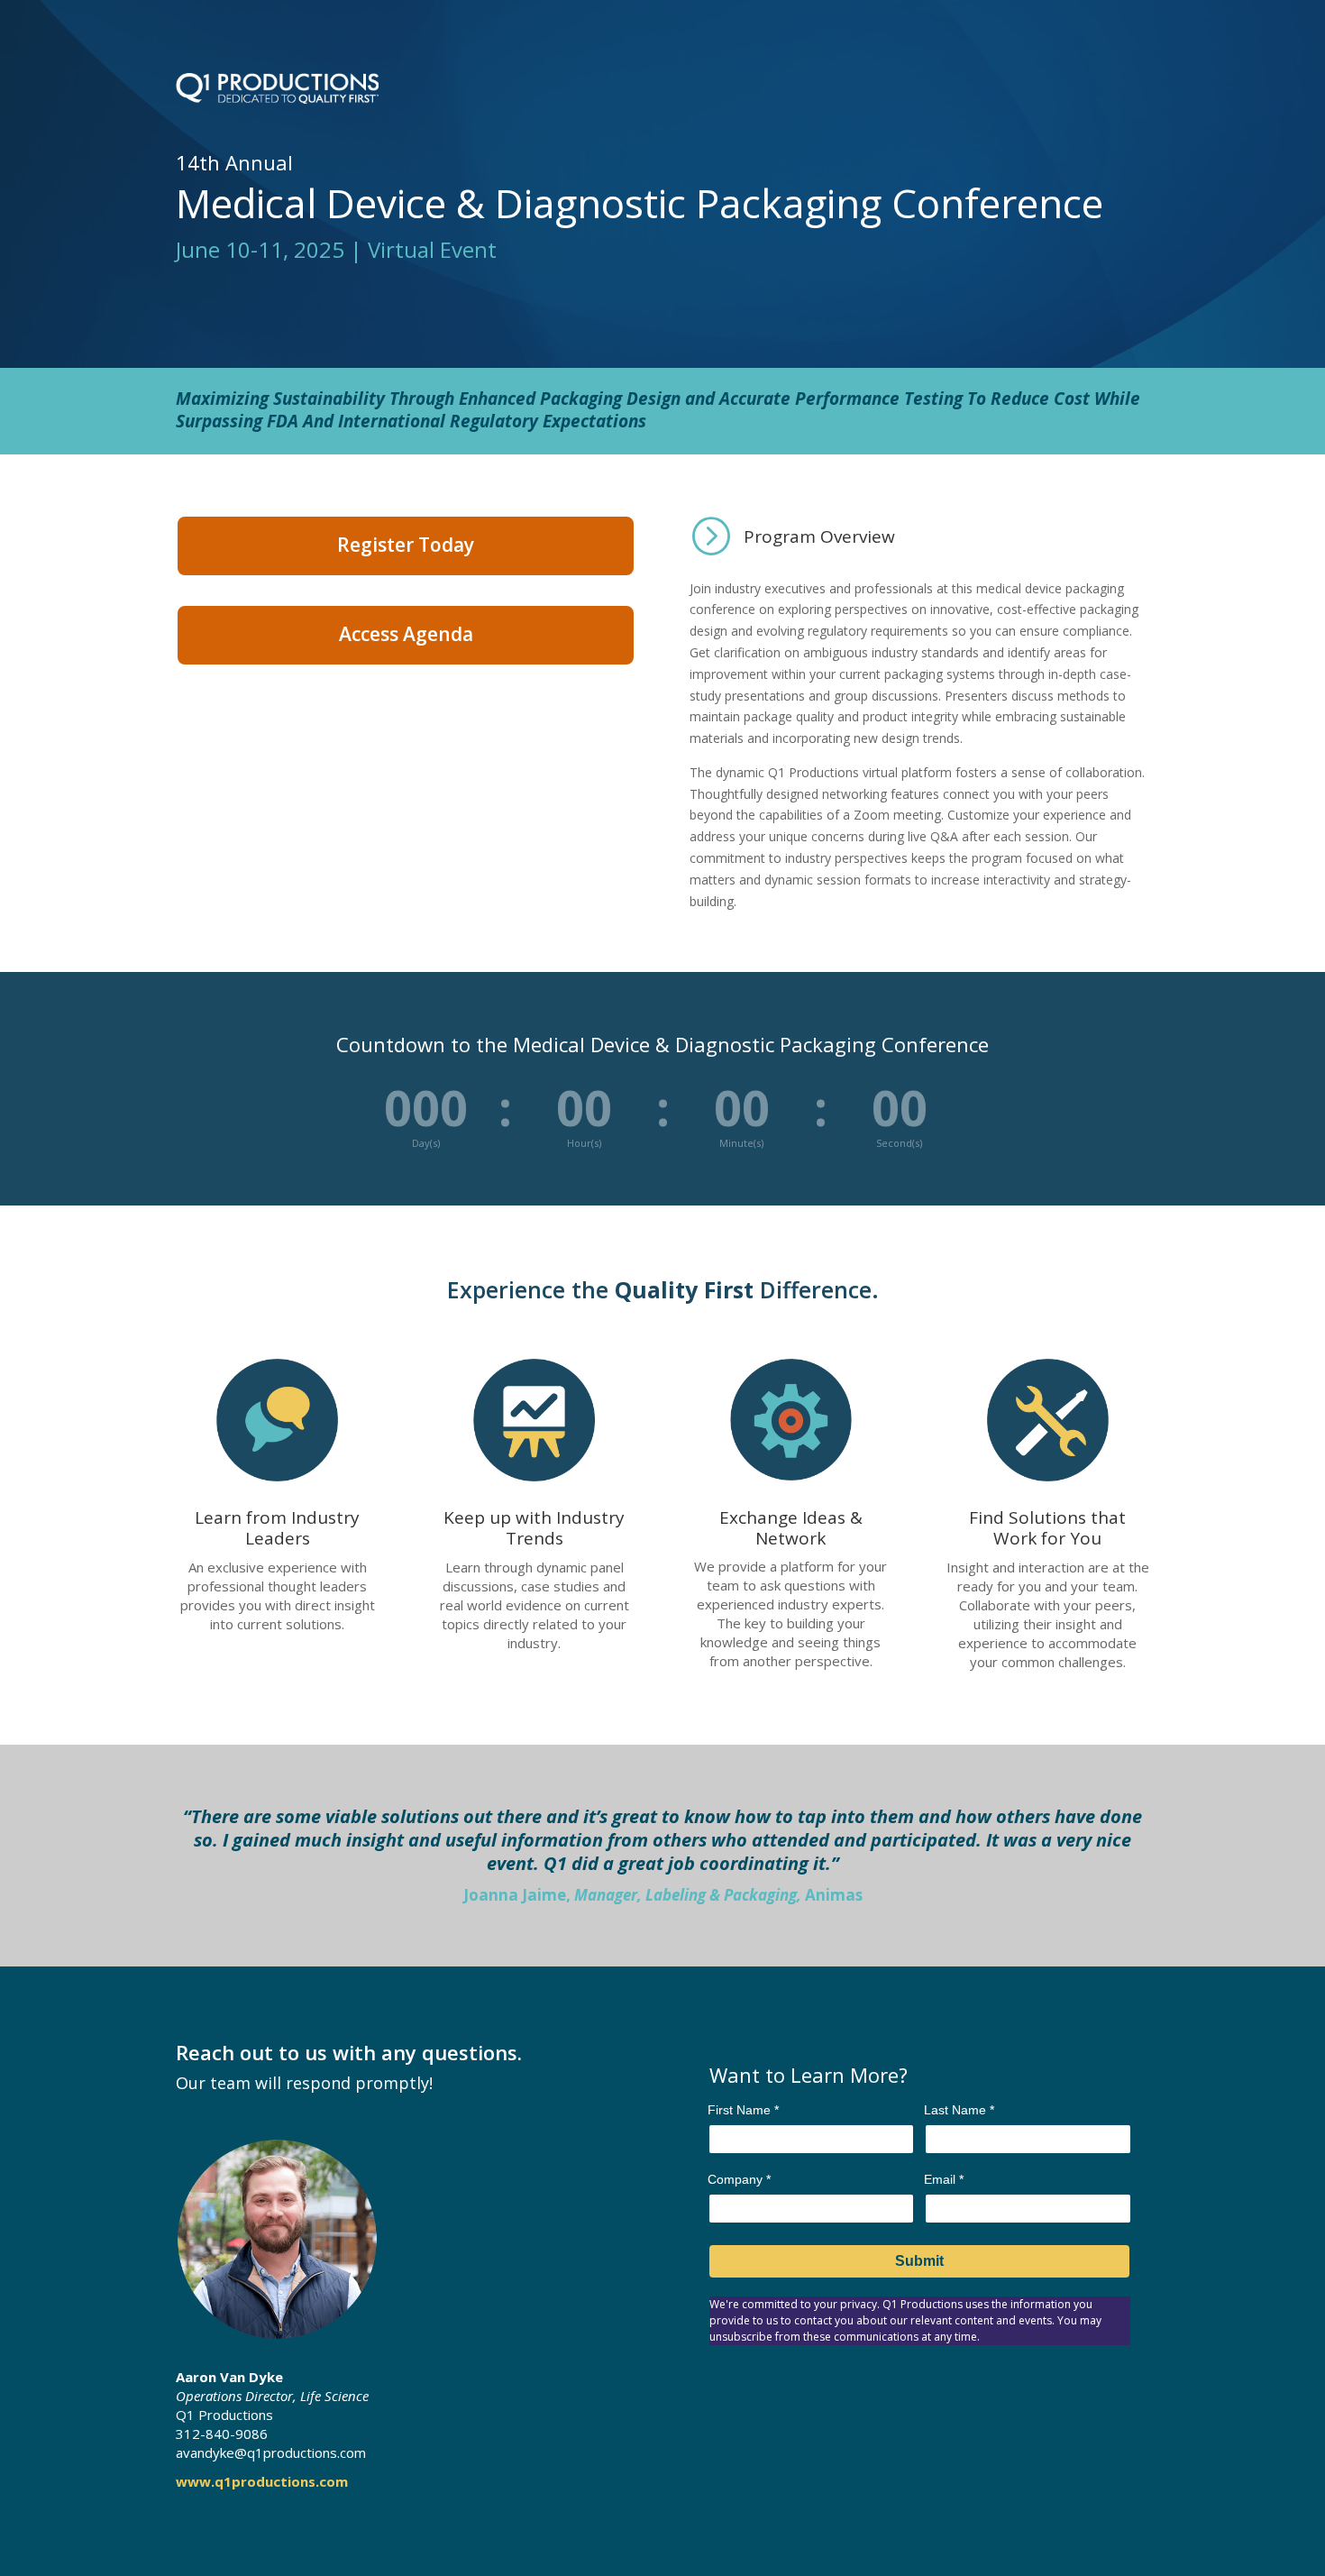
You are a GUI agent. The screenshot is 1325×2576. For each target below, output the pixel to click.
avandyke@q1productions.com (271, 2452)
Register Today (406, 545)
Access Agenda (406, 634)
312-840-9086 (222, 2434)
